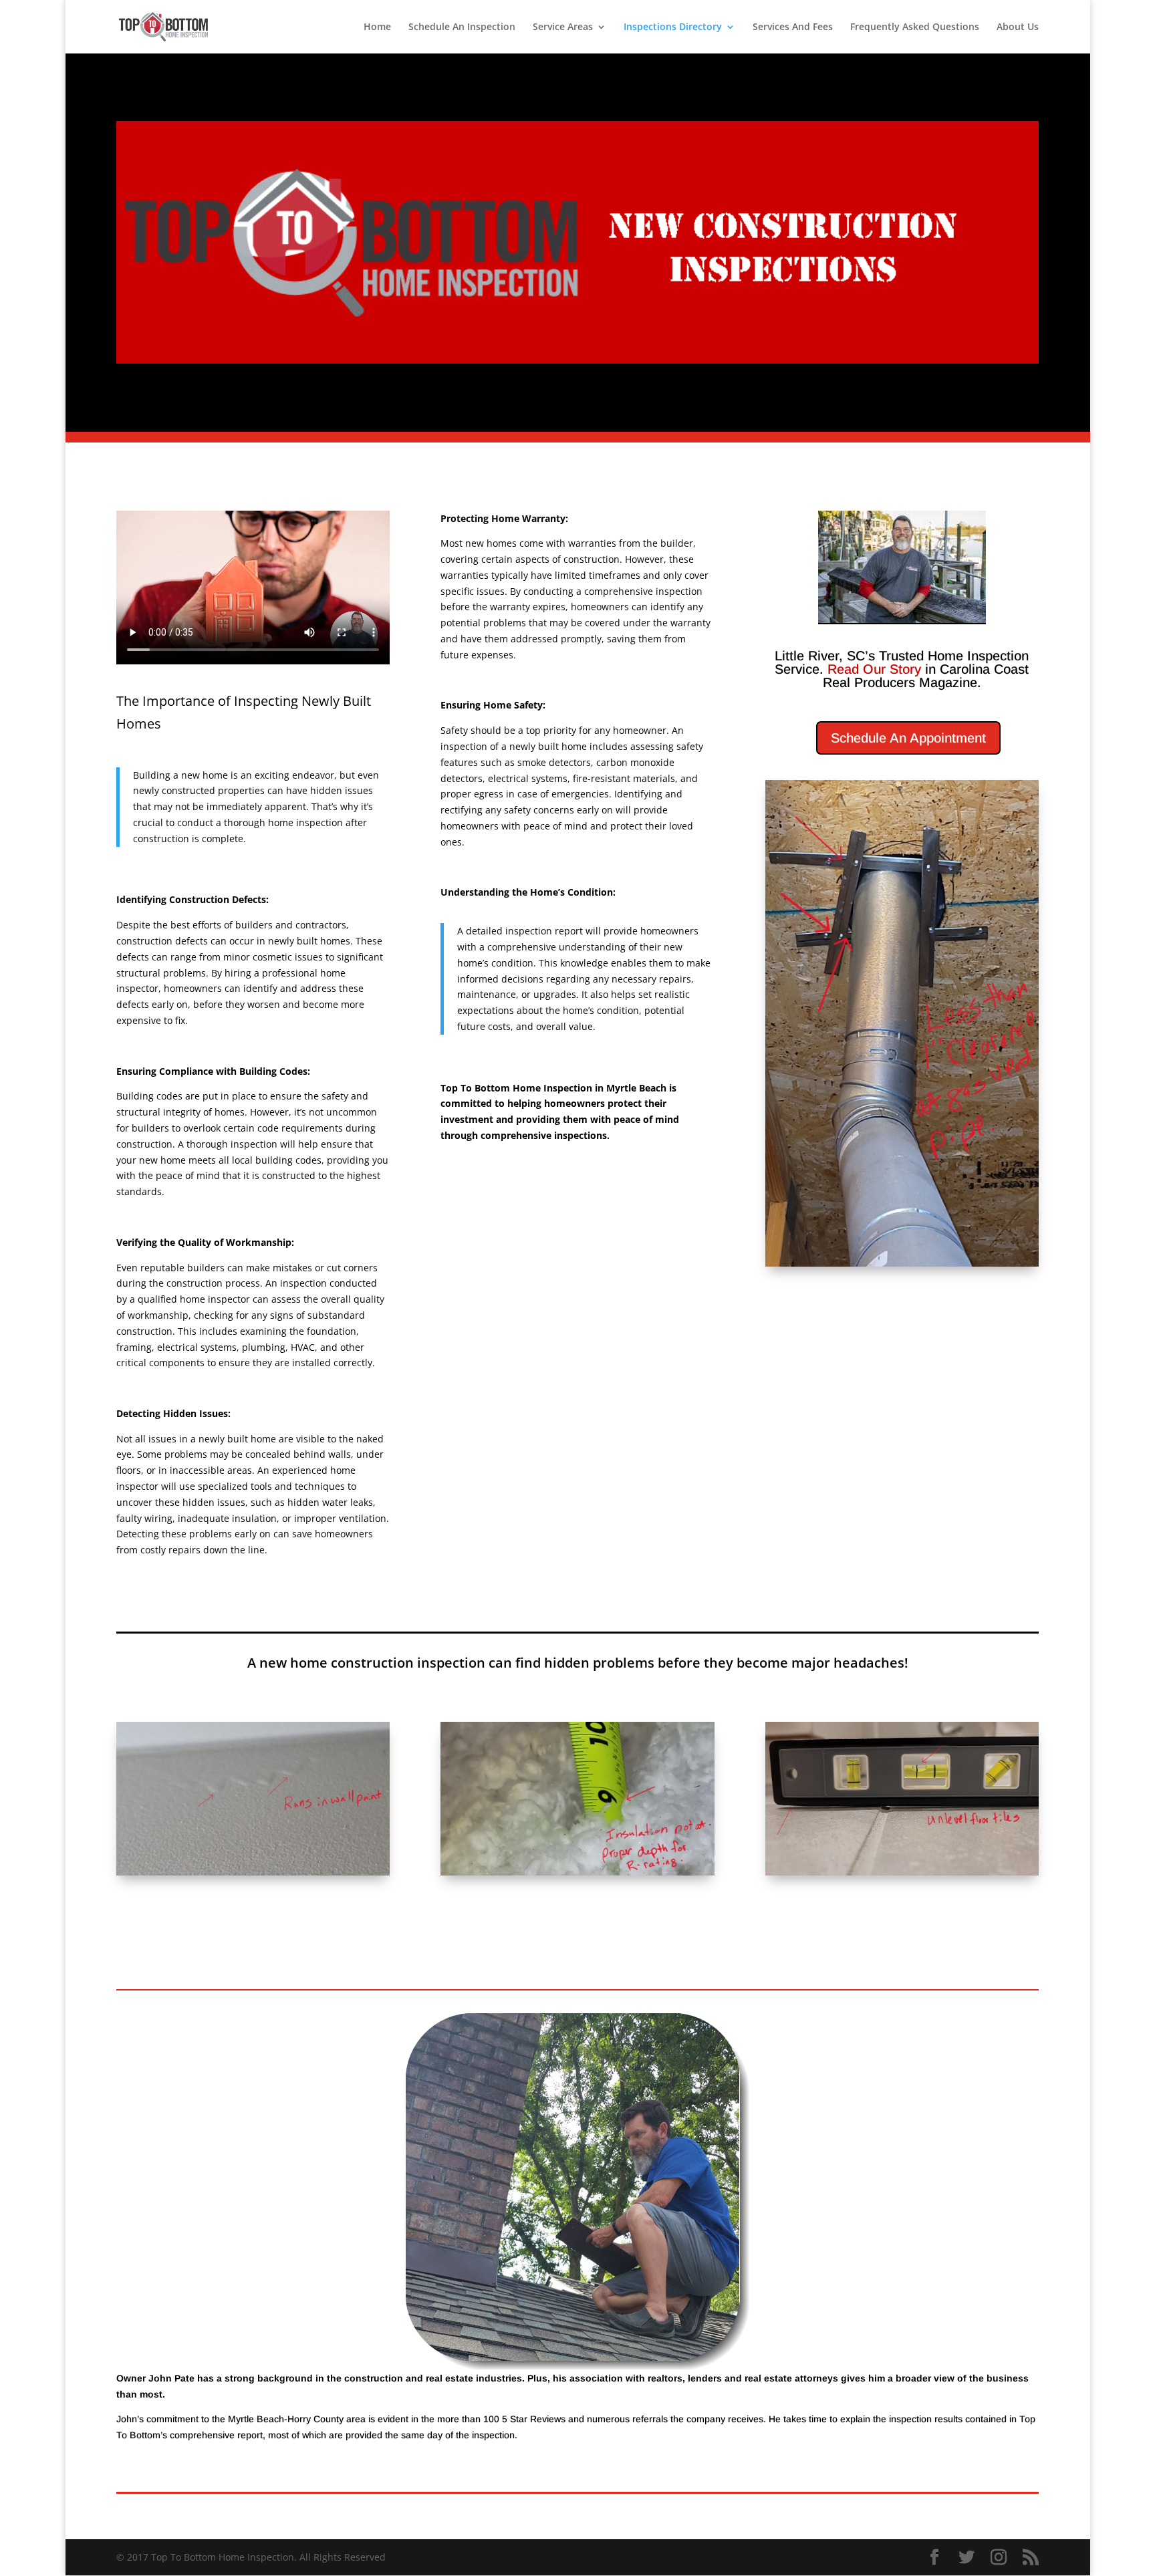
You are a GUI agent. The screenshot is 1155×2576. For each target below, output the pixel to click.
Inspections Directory (673, 27)
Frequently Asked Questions (915, 27)
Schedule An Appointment (908, 738)
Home (377, 27)
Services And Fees (793, 27)
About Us (1018, 27)
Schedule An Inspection (462, 27)
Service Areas (563, 27)
